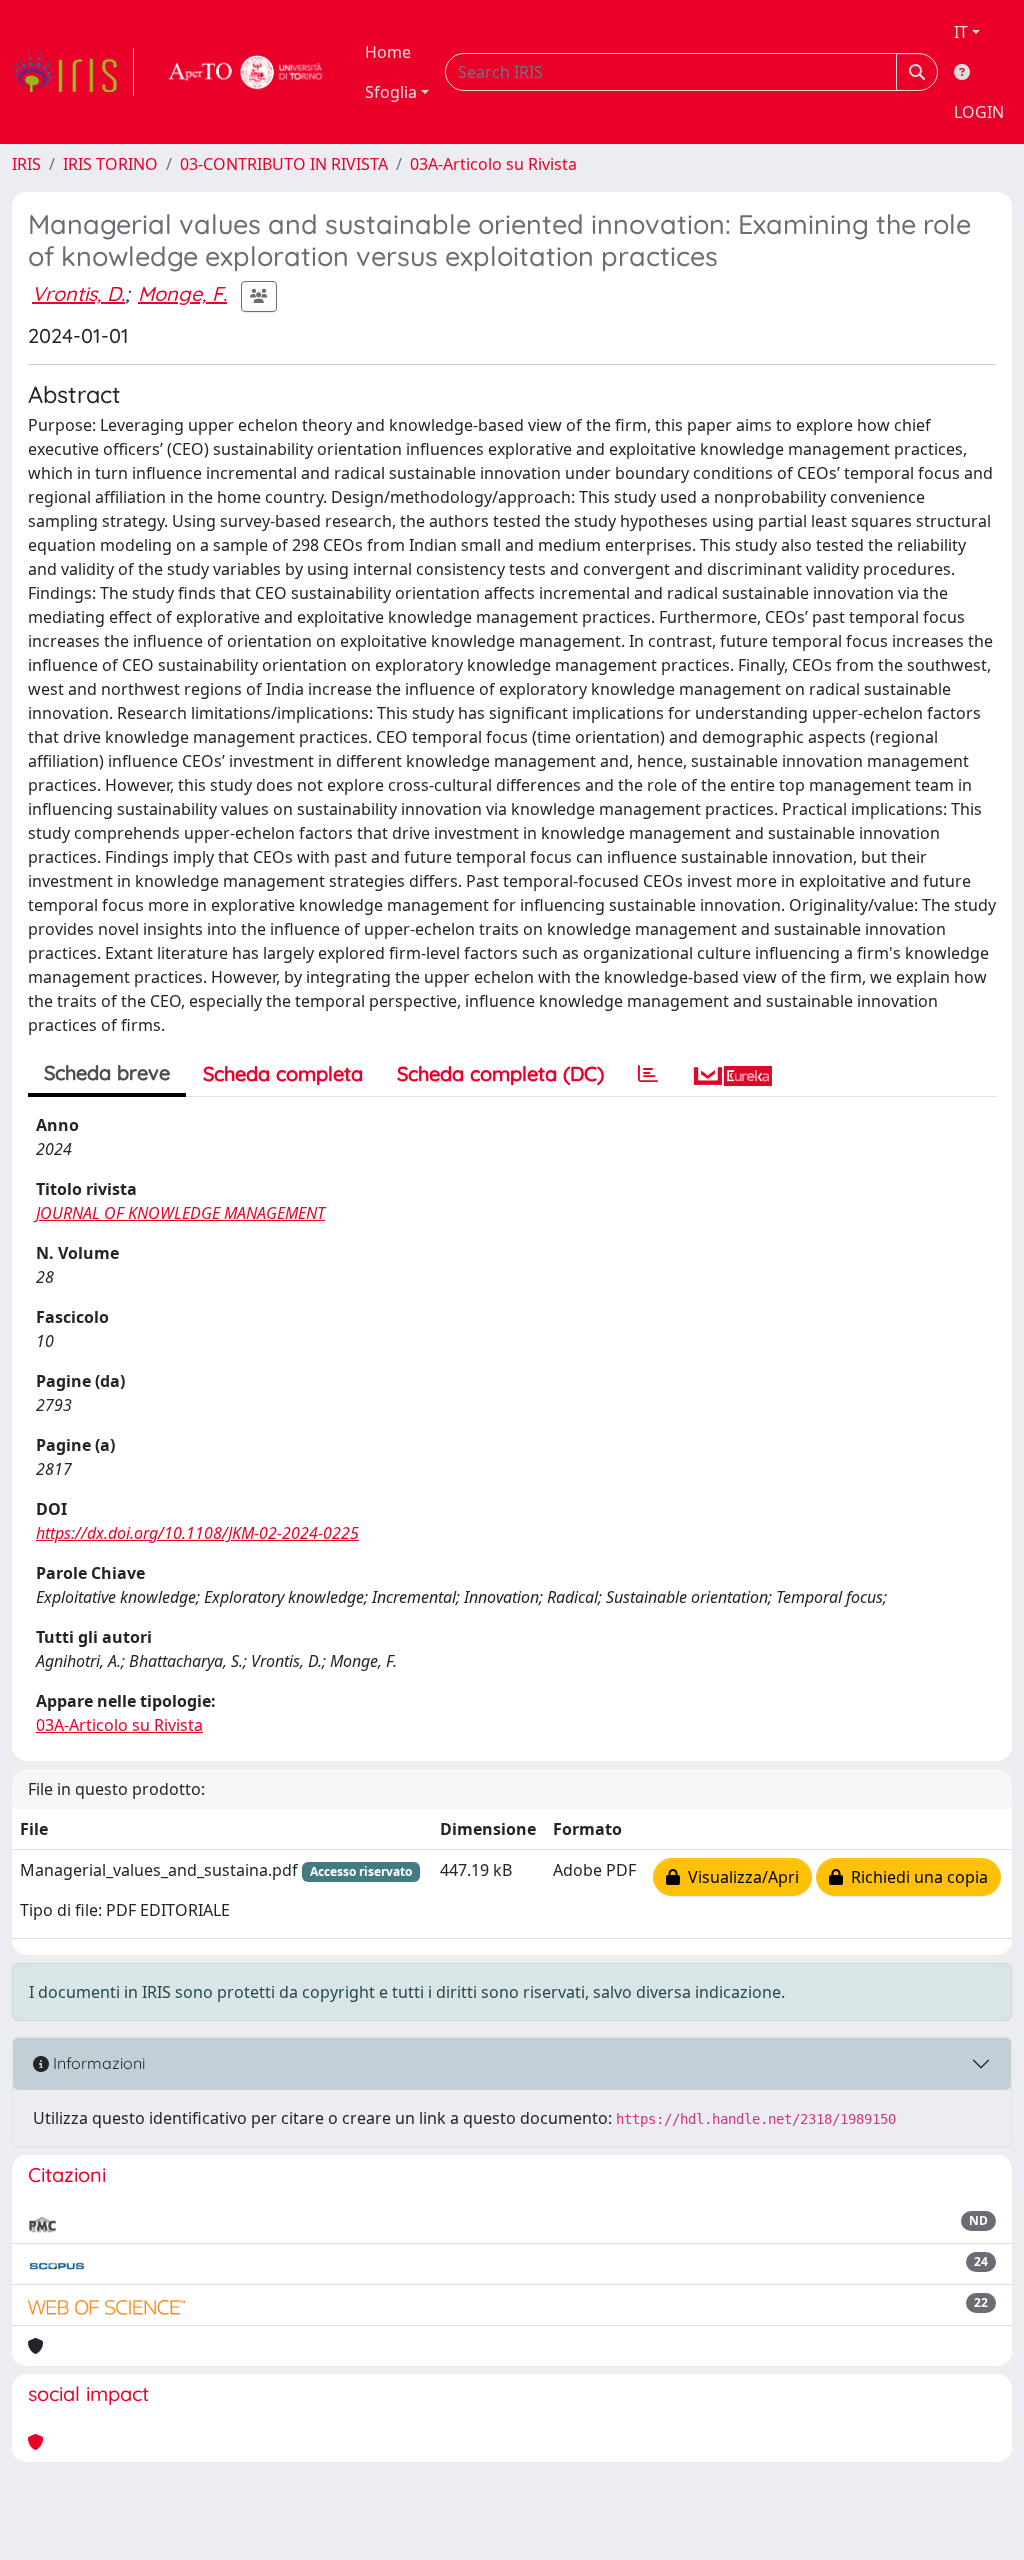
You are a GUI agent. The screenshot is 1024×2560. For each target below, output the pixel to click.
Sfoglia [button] (391, 92)
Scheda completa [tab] (283, 1073)
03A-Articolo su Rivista (493, 164)
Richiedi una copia (915, 1877)
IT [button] (961, 32)
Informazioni (97, 2063)
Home (388, 52)
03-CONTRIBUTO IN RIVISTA (284, 164)
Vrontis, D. (78, 293)
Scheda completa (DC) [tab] (500, 1073)
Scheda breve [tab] (107, 1072)
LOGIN (979, 112)
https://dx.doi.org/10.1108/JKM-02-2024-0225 (197, 1533)
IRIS (26, 164)
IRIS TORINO (110, 164)
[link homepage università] (246, 72)
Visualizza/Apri (739, 1877)
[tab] (648, 1074)
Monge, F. (182, 293)
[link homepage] (73, 72)
